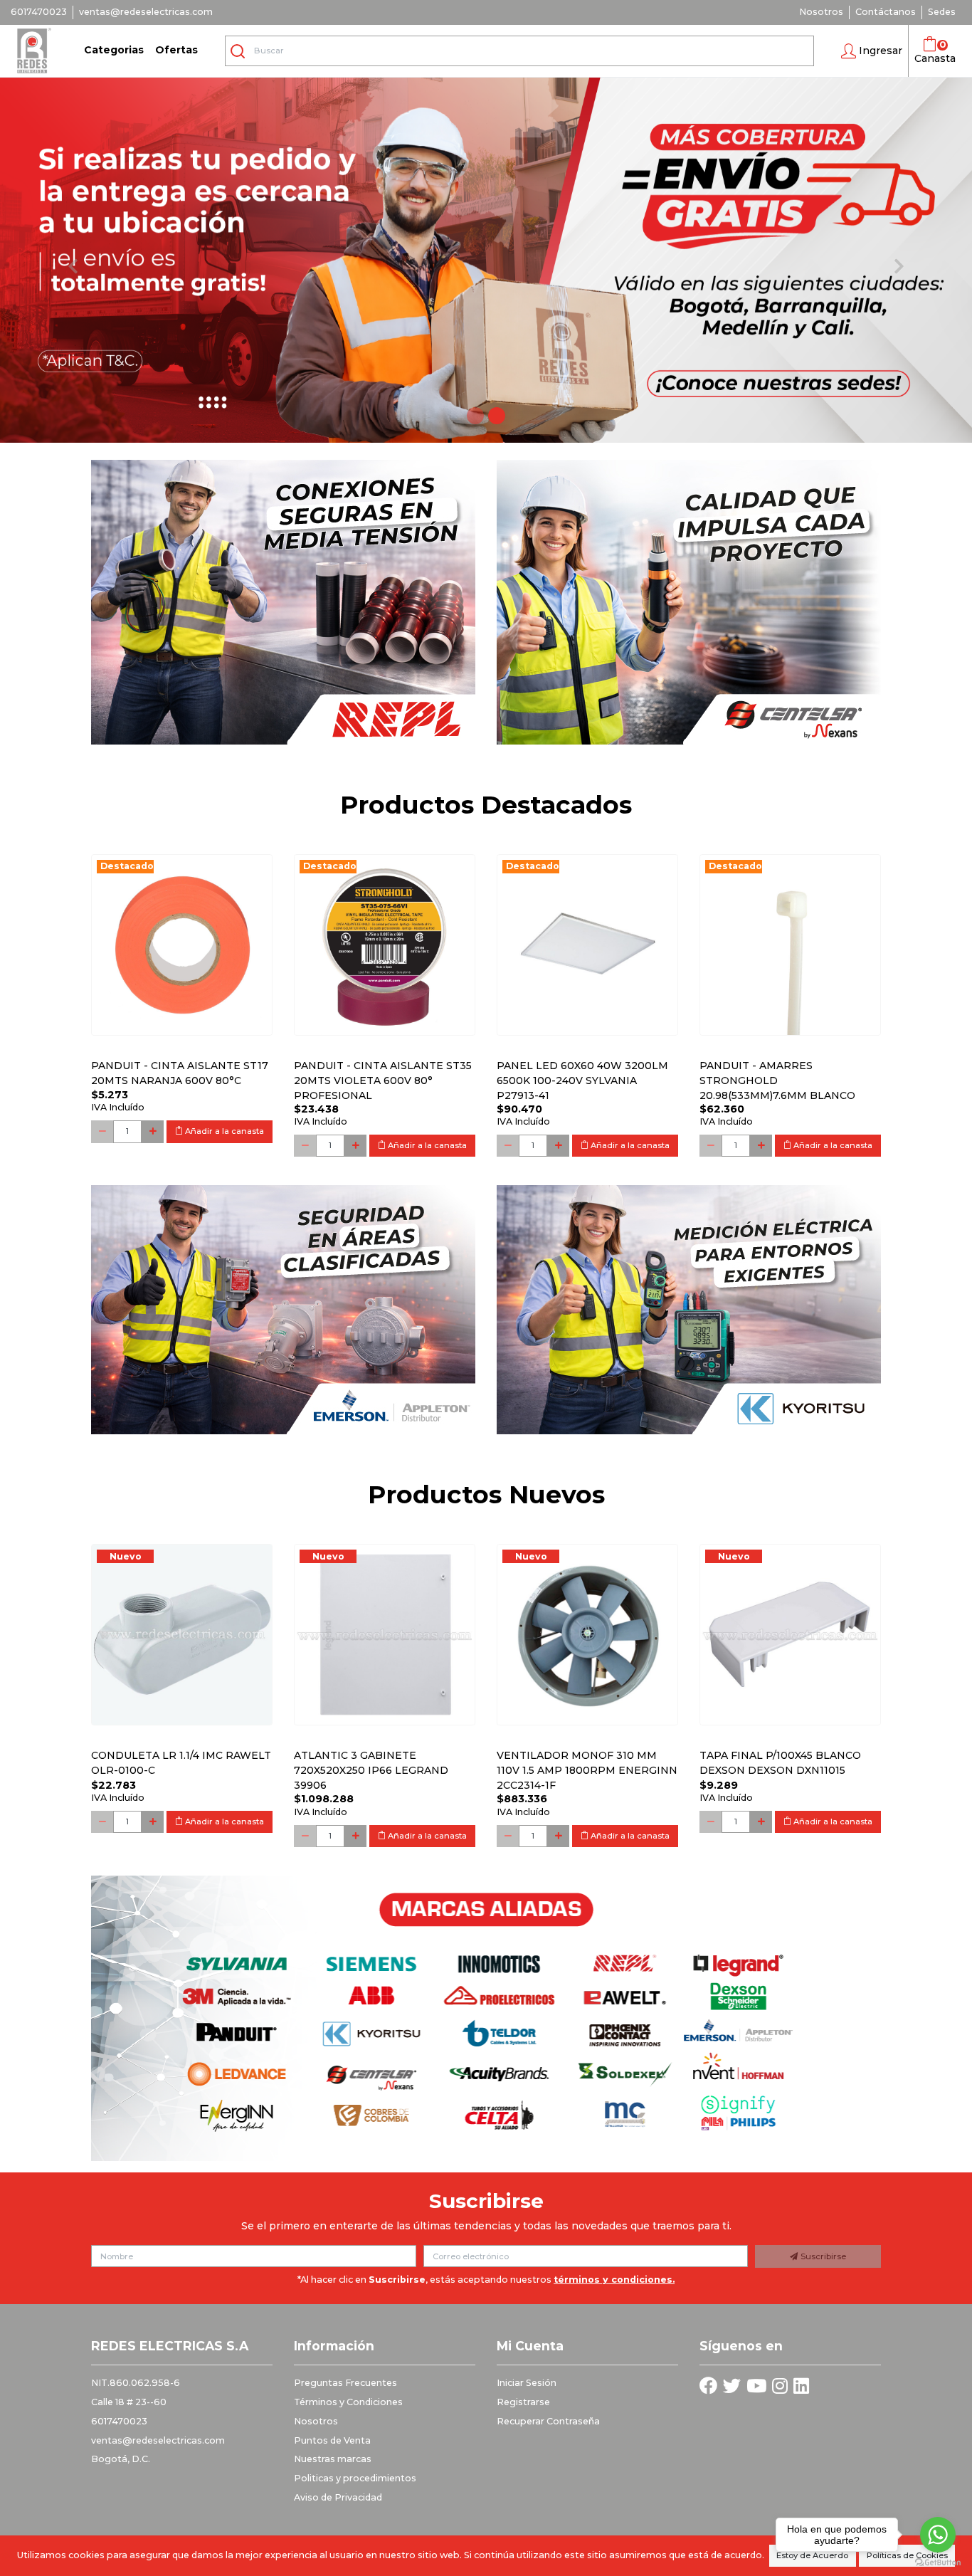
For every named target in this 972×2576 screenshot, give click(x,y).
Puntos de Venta (332, 2440)
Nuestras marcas (333, 2459)
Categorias (114, 50)
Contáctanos (886, 12)
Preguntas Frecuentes (345, 2383)
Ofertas (176, 50)
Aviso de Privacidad (338, 2497)
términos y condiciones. (614, 2280)
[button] (872, 51)
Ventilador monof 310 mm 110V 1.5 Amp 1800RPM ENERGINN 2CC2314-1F (587, 1770)
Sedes (942, 12)
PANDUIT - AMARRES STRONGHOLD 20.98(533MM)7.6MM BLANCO (777, 1081)
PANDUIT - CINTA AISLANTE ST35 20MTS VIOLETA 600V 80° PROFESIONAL (383, 1081)
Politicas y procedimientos (355, 2478)
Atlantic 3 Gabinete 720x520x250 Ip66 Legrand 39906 (371, 1770)
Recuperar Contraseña (548, 2421)
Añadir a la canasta (223, 1131)
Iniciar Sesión (527, 2383)
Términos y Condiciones (348, 2402)
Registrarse (523, 2402)
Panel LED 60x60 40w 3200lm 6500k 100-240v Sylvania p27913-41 (582, 1081)
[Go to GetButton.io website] (938, 2562)
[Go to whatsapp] (938, 2535)
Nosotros (821, 12)
